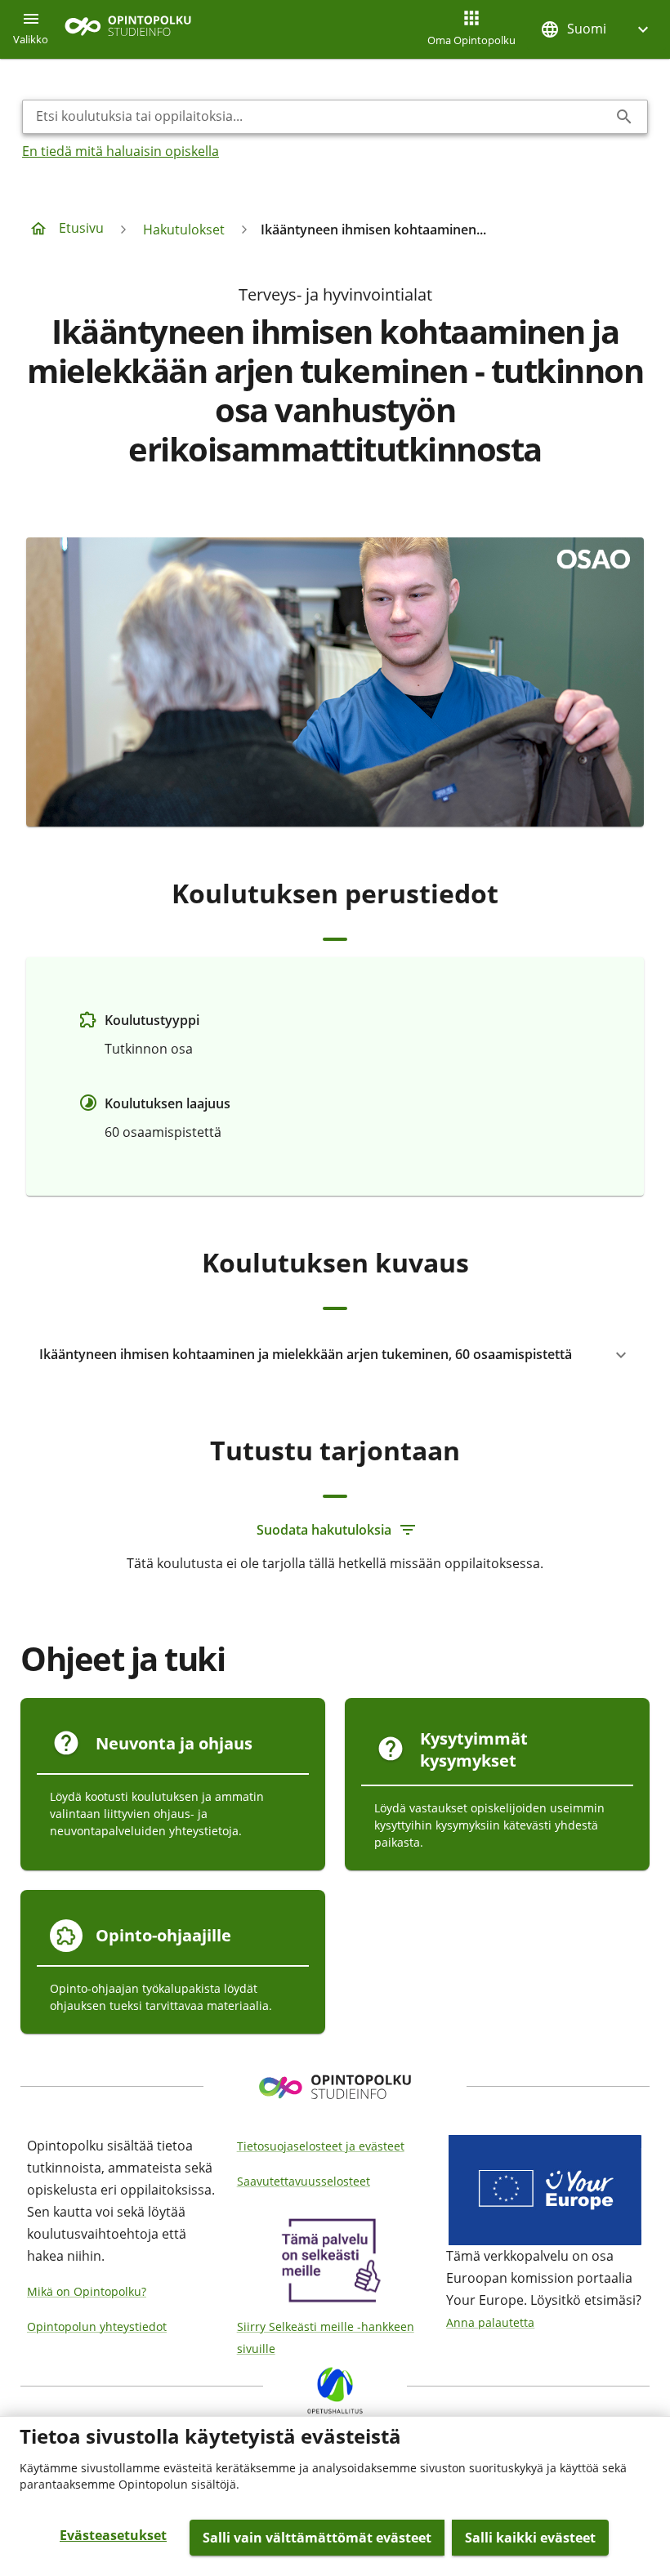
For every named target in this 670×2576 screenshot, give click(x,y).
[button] (596, 29)
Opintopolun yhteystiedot (97, 2326)
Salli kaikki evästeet (530, 2538)
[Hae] (624, 117)
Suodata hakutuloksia (324, 1530)
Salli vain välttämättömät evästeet (317, 2538)
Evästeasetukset (113, 2535)
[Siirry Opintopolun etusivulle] (128, 30)
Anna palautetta (490, 2322)
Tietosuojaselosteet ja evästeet (321, 2146)
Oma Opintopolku (471, 40)
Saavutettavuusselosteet (304, 2181)
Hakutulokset (184, 230)
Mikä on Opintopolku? (87, 2291)
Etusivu (81, 228)
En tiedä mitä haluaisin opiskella (121, 151)
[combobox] (322, 117)
